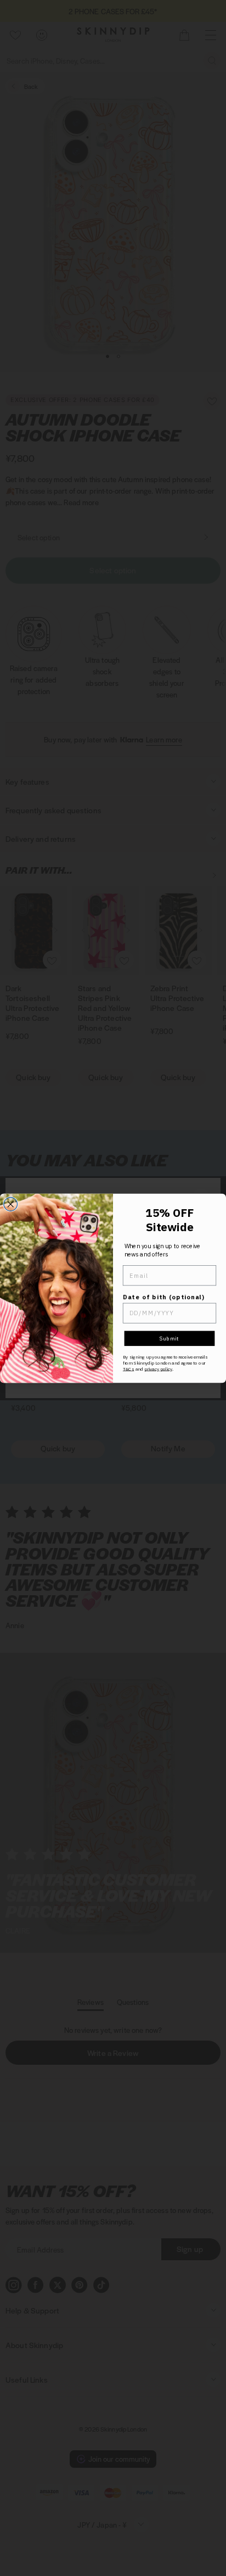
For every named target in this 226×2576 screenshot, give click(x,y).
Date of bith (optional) (164, 1297)
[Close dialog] (11, 1204)
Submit (169, 1338)
